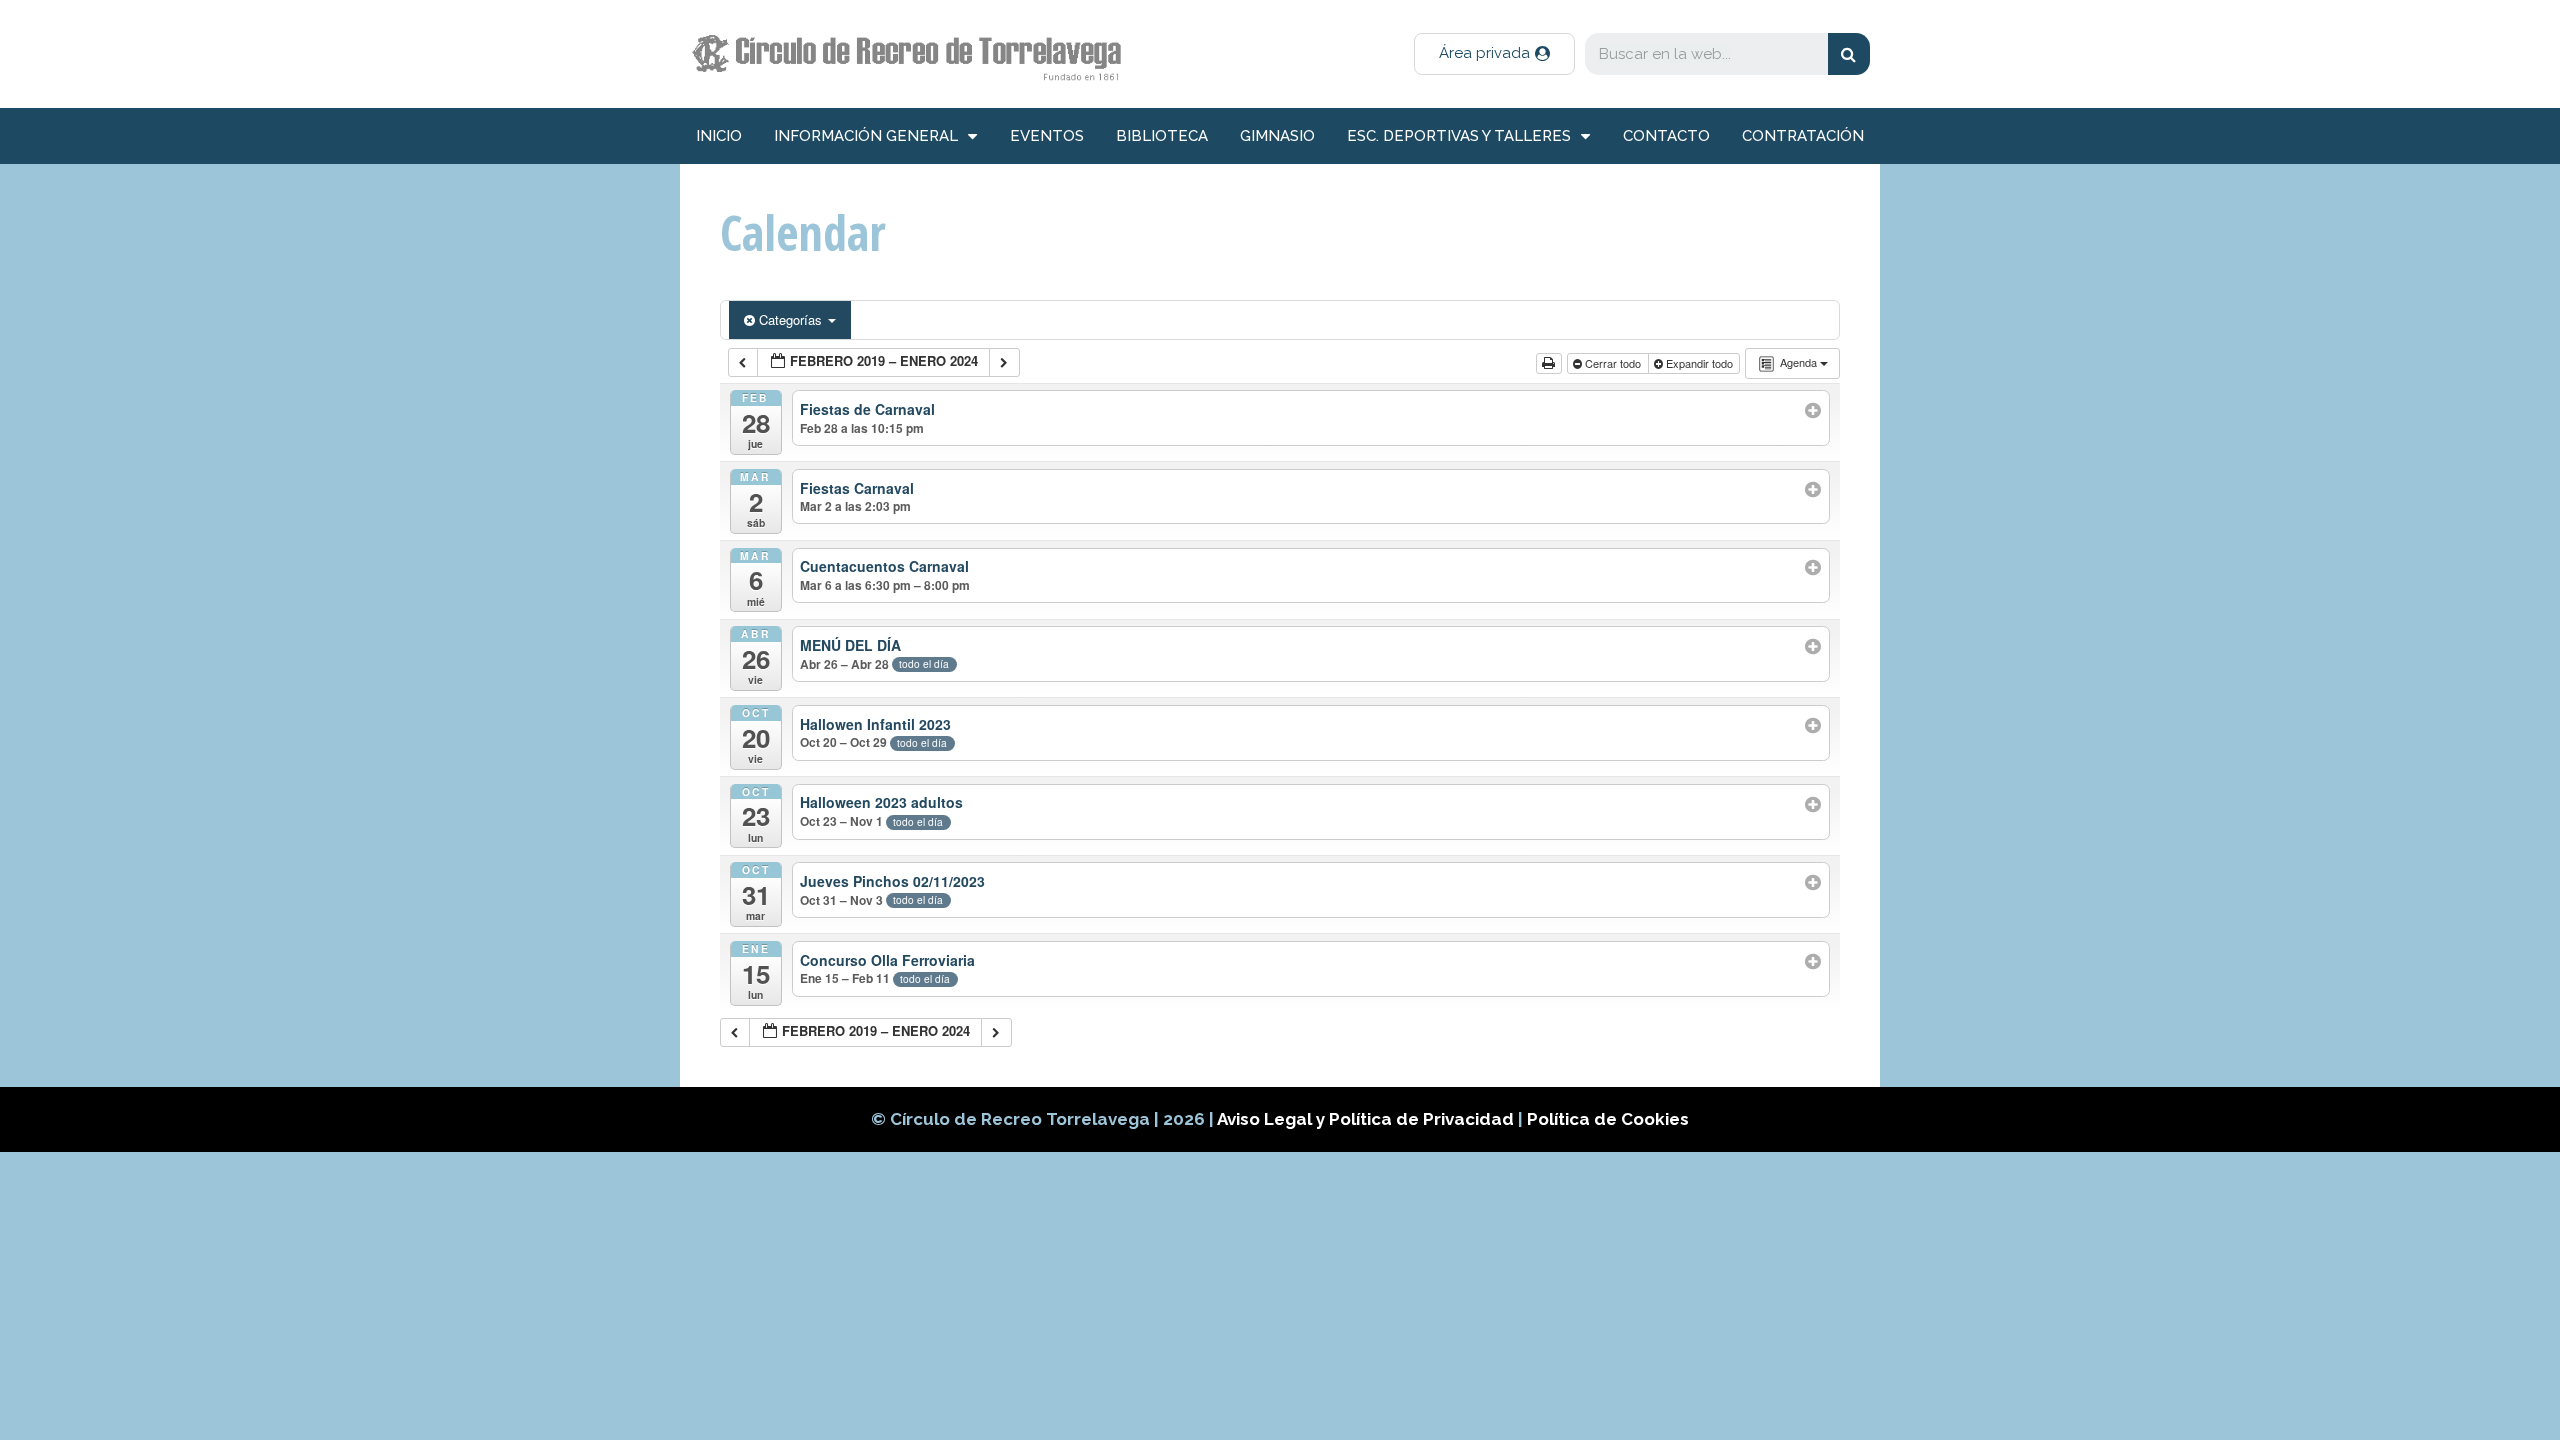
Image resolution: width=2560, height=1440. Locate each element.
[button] (1494, 54)
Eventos (1047, 136)
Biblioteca (1162, 136)
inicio (719, 136)
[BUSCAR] (1849, 54)
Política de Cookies (1608, 1119)
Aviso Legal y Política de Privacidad (1367, 1119)
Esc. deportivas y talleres (1459, 136)
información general (866, 136)
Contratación (1803, 136)
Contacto (1666, 136)
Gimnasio (1277, 136)
